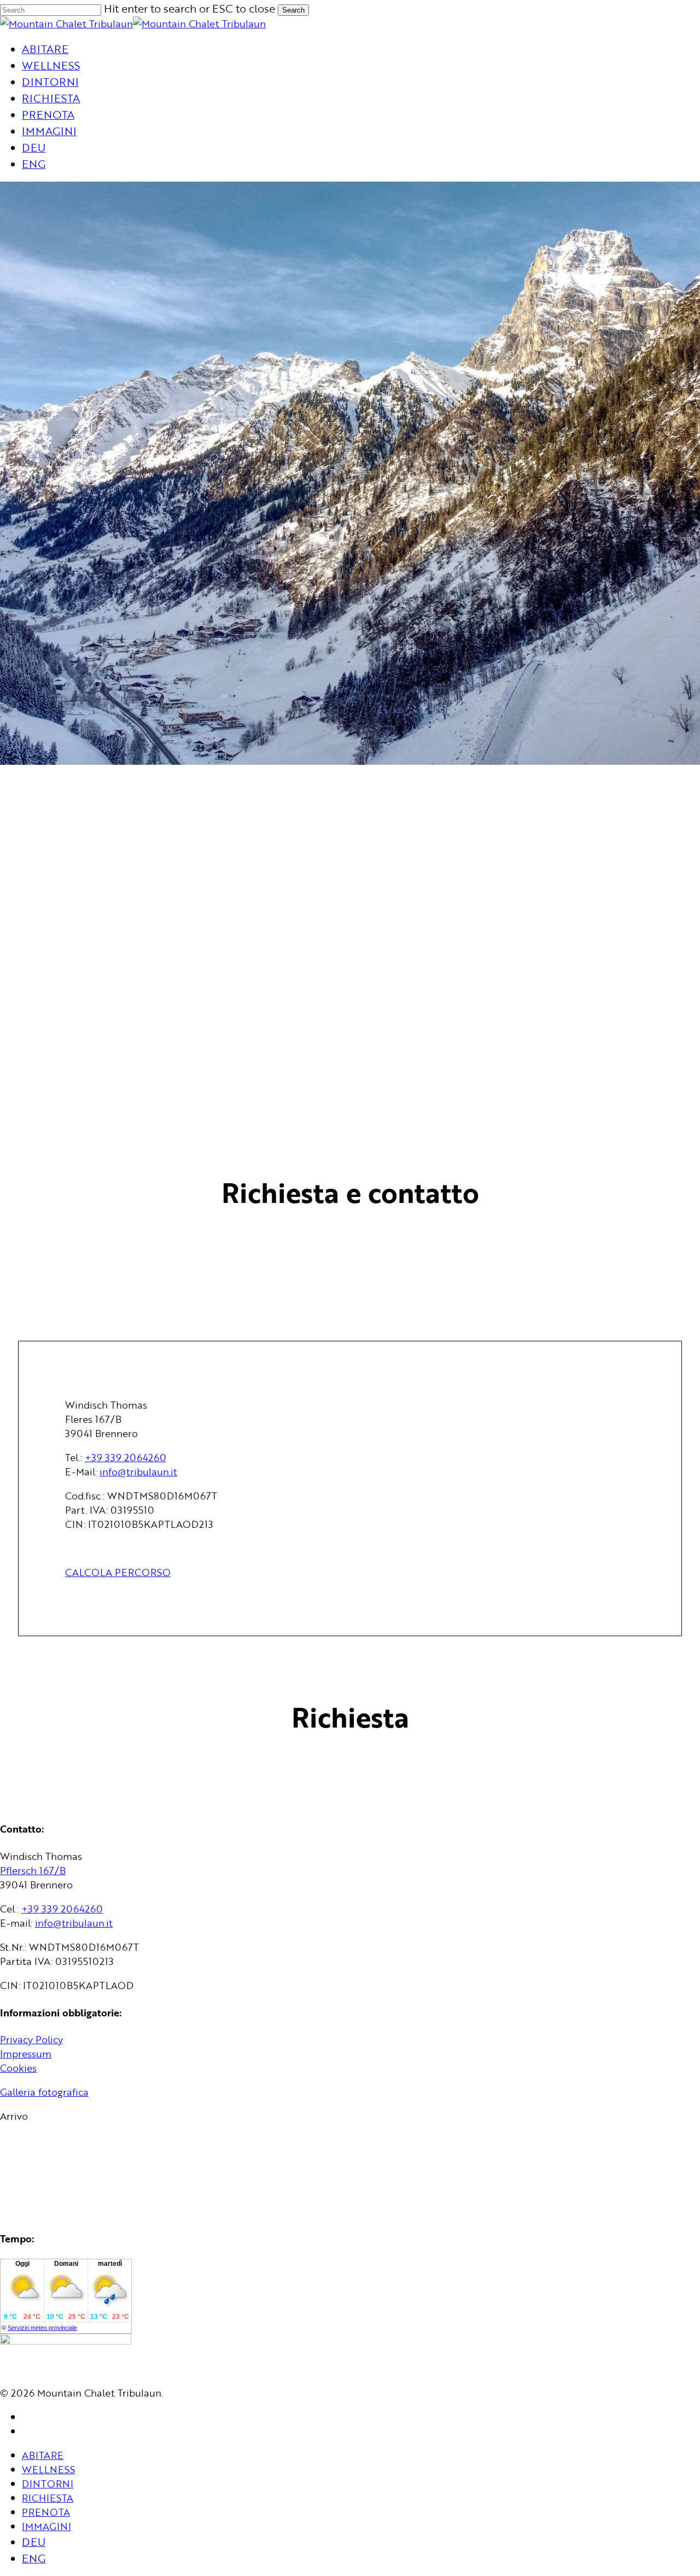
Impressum (26, 2054)
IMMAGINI (46, 2526)
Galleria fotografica (44, 2092)
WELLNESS (48, 2469)
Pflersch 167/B (33, 1870)
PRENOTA (46, 2512)
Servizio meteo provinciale (42, 2328)
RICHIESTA (48, 2498)
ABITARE (43, 2455)
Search (293, 10)
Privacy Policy (31, 2039)
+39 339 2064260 (126, 1457)
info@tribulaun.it (138, 1472)
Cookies (18, 2068)
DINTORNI (48, 2484)
